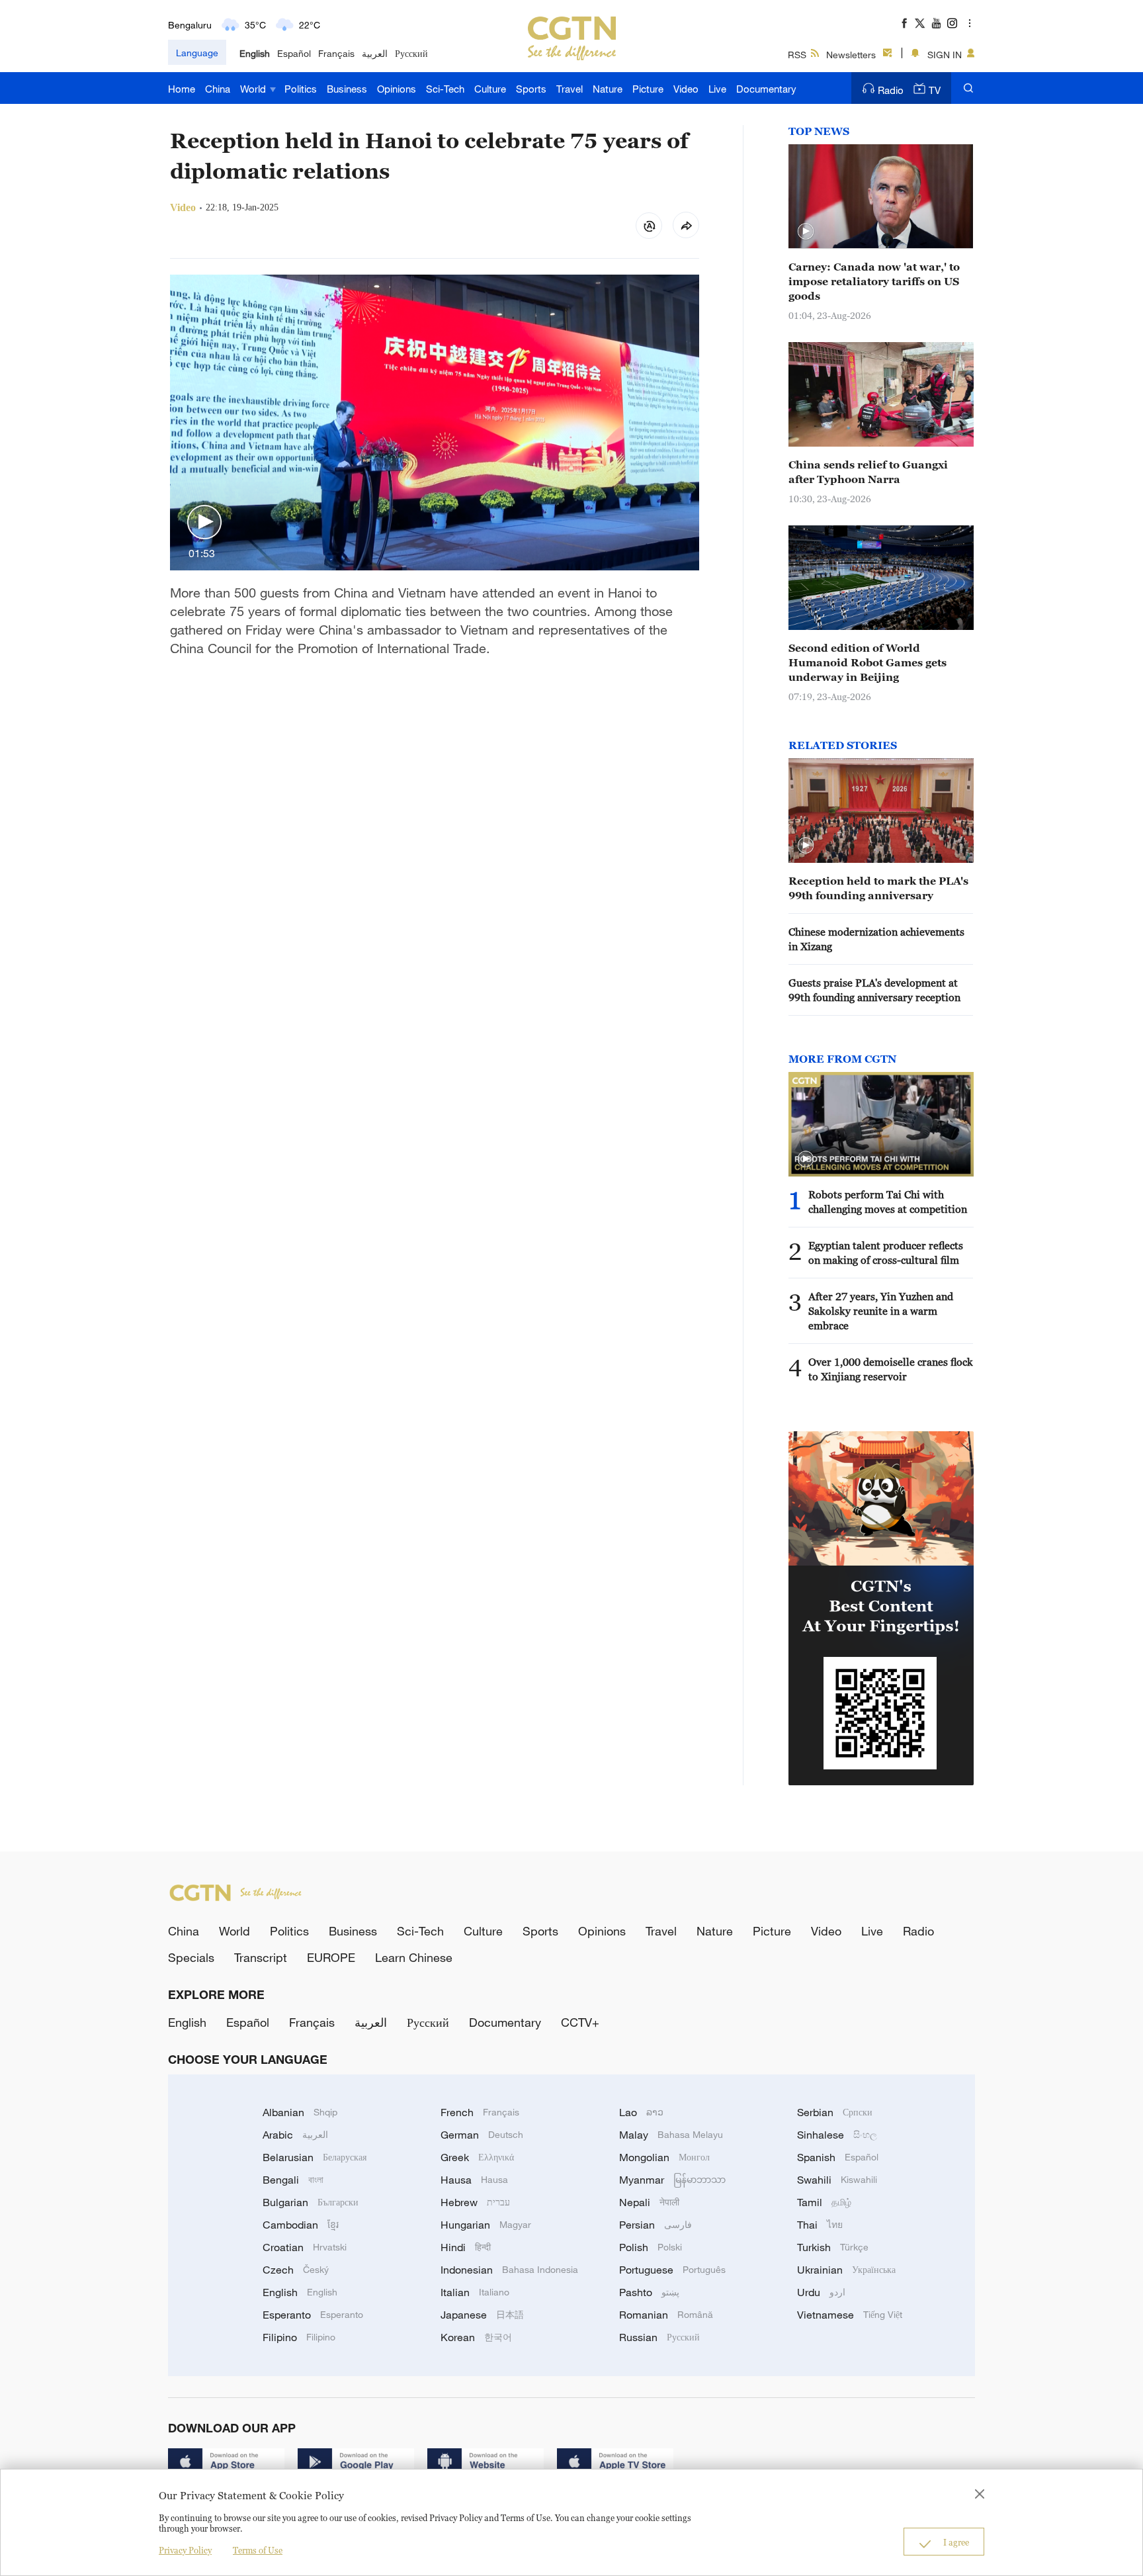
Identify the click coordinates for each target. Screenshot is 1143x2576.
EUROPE (331, 1957)
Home (182, 89)
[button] (204, 523)
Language (197, 53)
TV (935, 90)
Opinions (397, 89)
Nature (608, 89)
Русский (411, 53)
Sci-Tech (445, 89)
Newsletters (851, 55)
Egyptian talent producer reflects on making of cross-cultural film (886, 1253)
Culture (490, 89)
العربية (375, 53)
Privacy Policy (185, 2550)
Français (336, 53)
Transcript (261, 1957)
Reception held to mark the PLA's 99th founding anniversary (878, 888)
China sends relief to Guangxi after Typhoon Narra (868, 472)
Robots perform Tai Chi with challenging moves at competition (888, 1202)
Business (347, 89)
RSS (797, 55)
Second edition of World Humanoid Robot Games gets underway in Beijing (868, 662)
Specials (191, 1957)
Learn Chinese (414, 1957)
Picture (648, 89)
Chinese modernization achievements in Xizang (876, 939)
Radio (891, 90)
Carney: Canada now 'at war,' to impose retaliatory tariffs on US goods (874, 281)
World (254, 89)
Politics (301, 89)
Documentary (766, 89)
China (218, 89)
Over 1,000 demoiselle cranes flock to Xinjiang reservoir (891, 1369)
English (255, 53)
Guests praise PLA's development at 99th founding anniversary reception (874, 990)
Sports (531, 89)
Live (717, 89)
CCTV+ (580, 2022)
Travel (570, 89)
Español (294, 53)
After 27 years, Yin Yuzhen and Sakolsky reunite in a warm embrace (881, 1311)
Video (686, 89)
